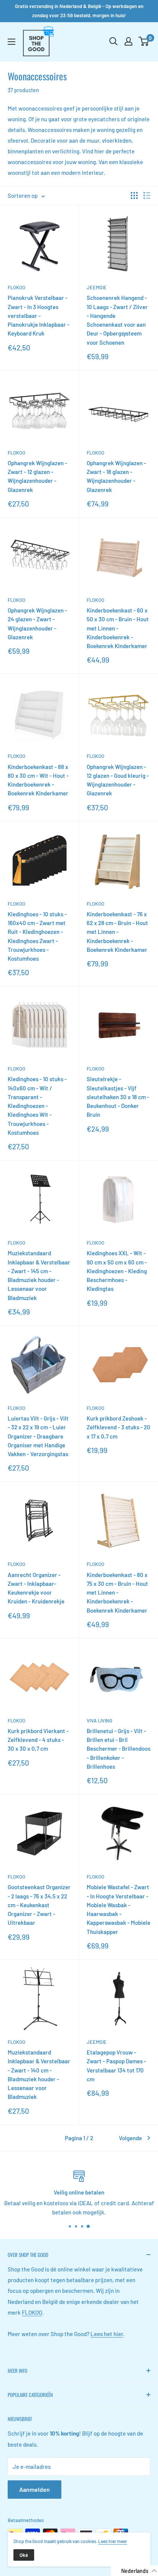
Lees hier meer (113, 2541)
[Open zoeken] (114, 41)
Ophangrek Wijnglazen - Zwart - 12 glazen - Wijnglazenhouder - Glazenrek (37, 476)
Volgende (130, 2138)
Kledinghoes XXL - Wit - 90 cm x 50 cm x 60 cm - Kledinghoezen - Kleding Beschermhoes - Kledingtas (117, 1271)
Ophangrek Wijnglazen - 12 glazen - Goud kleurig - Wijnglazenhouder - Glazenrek (118, 780)
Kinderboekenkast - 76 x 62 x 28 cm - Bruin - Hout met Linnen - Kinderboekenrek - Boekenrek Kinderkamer (117, 932)
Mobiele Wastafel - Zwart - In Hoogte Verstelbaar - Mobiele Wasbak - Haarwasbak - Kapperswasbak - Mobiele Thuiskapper (118, 1909)
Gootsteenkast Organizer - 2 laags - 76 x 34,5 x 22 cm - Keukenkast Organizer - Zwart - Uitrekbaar (39, 1905)
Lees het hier (107, 2334)
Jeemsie (97, 287)
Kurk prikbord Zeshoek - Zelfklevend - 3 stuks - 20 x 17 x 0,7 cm (118, 1427)
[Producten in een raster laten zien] (134, 196)
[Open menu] (12, 42)
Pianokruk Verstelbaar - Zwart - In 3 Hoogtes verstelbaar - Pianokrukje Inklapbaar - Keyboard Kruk (39, 315)
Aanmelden (35, 2489)
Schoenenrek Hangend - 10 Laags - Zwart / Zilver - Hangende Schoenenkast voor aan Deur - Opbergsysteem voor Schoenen (117, 320)
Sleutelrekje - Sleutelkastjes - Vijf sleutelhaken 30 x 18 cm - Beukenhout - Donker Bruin (118, 1097)
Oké (24, 2555)
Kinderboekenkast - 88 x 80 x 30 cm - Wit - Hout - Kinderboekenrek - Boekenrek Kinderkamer (38, 780)
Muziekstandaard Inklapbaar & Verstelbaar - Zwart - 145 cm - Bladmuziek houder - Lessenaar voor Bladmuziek (39, 1275)
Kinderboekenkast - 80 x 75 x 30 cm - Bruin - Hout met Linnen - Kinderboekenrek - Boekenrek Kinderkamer (117, 1593)
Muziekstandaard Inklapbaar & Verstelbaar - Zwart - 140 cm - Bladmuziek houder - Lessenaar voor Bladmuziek (39, 2074)
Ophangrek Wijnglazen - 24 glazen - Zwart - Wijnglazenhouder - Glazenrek (37, 624)
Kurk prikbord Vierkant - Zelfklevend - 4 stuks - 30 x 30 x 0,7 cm (38, 1740)
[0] (144, 41)
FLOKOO (16, 287)
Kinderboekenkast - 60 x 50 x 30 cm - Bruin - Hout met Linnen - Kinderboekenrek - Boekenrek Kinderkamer (118, 628)
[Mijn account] (128, 41)
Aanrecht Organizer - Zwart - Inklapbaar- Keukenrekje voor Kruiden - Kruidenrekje (36, 1588)
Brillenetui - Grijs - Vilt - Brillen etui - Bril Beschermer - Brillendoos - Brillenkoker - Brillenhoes (118, 1749)
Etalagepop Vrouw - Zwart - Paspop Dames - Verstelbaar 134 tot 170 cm (116, 2066)
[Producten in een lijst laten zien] (147, 196)
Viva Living (100, 1721)
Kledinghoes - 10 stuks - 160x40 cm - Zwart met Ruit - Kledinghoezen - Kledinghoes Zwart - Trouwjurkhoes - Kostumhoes (37, 936)
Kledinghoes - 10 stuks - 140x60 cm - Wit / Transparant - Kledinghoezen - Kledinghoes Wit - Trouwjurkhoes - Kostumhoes (37, 1106)
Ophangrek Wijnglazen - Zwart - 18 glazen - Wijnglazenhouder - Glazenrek (116, 476)
